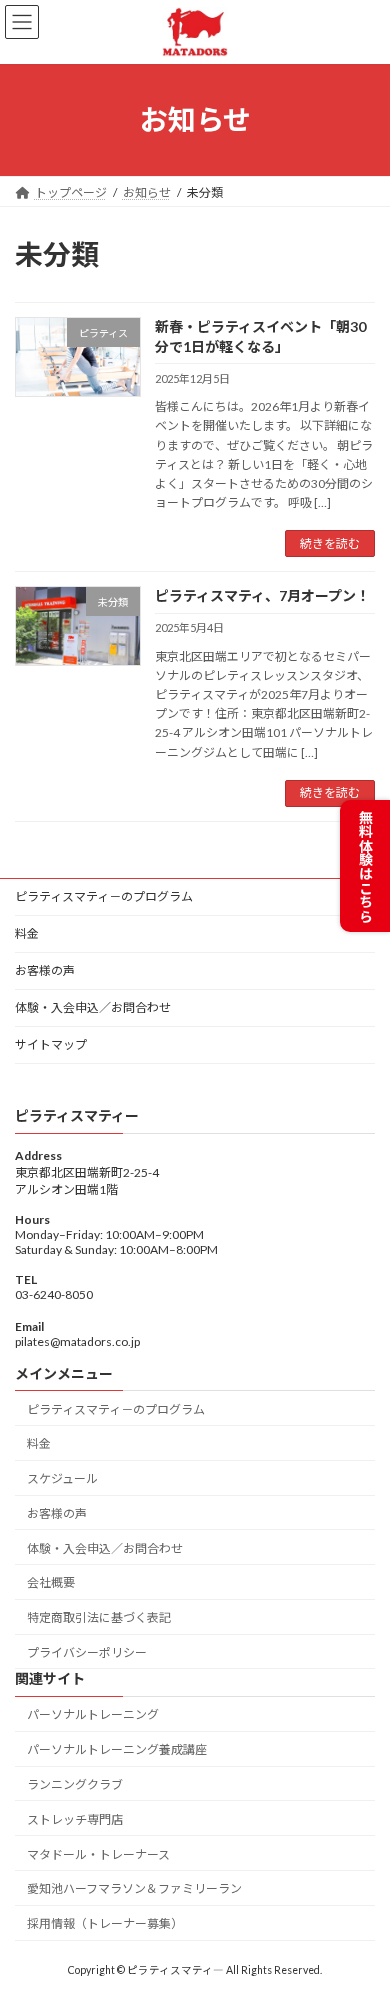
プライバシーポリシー (87, 1652)
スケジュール (62, 1478)
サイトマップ (51, 1044)
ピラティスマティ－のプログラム (104, 896)
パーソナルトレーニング (93, 1714)
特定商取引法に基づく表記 (99, 1617)
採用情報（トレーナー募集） (105, 1923)
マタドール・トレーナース (98, 1853)
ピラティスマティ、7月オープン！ (262, 595)
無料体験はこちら (365, 866)
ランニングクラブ (75, 1784)
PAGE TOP (360, 1919)
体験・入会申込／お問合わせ (93, 1007)
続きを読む (330, 543)
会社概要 (51, 1582)
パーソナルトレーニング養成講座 (117, 1749)
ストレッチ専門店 (75, 1819)
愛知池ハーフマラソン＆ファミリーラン (134, 1888)
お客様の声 (45, 970)
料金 (27, 933)
